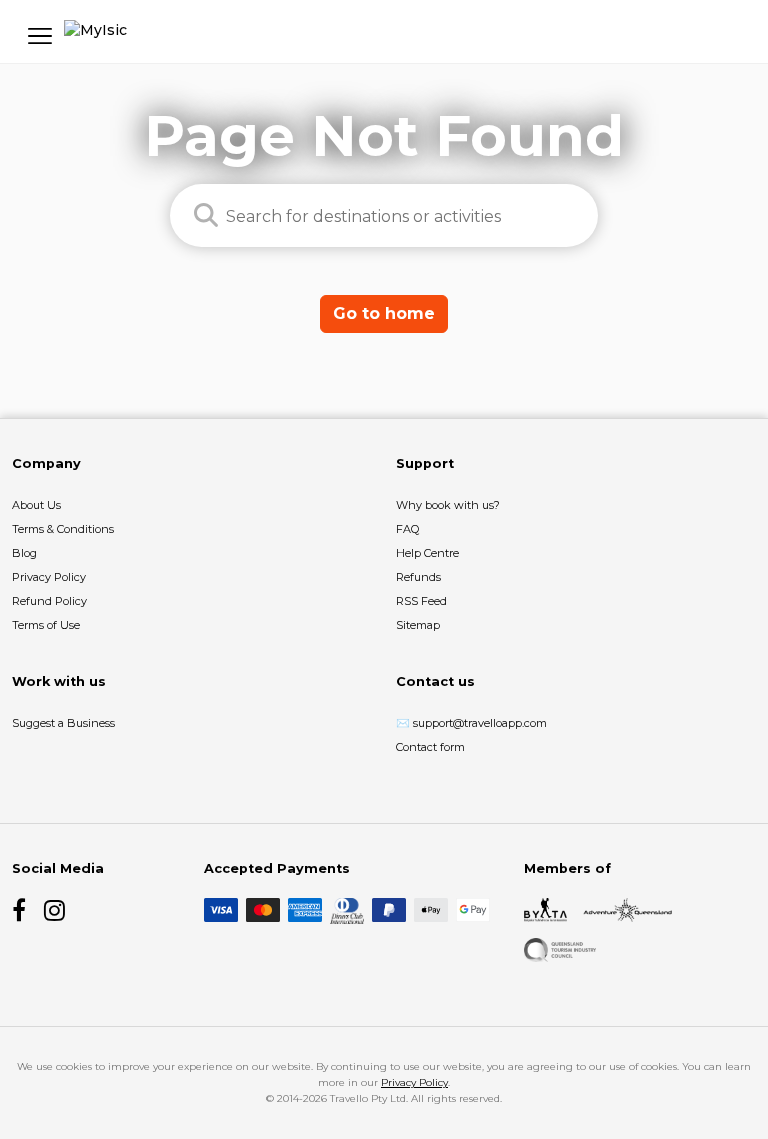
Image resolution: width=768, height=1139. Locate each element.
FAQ (407, 529)
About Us (36, 505)
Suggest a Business (63, 723)
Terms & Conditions (63, 529)
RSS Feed (421, 601)
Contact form (430, 747)
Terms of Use (46, 625)
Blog (24, 553)
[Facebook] (24, 910)
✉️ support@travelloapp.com (471, 723)
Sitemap (418, 625)
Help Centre (427, 553)
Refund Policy (49, 601)
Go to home (384, 313)
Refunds (418, 577)
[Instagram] (56, 910)
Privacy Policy (49, 577)
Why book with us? (448, 505)
